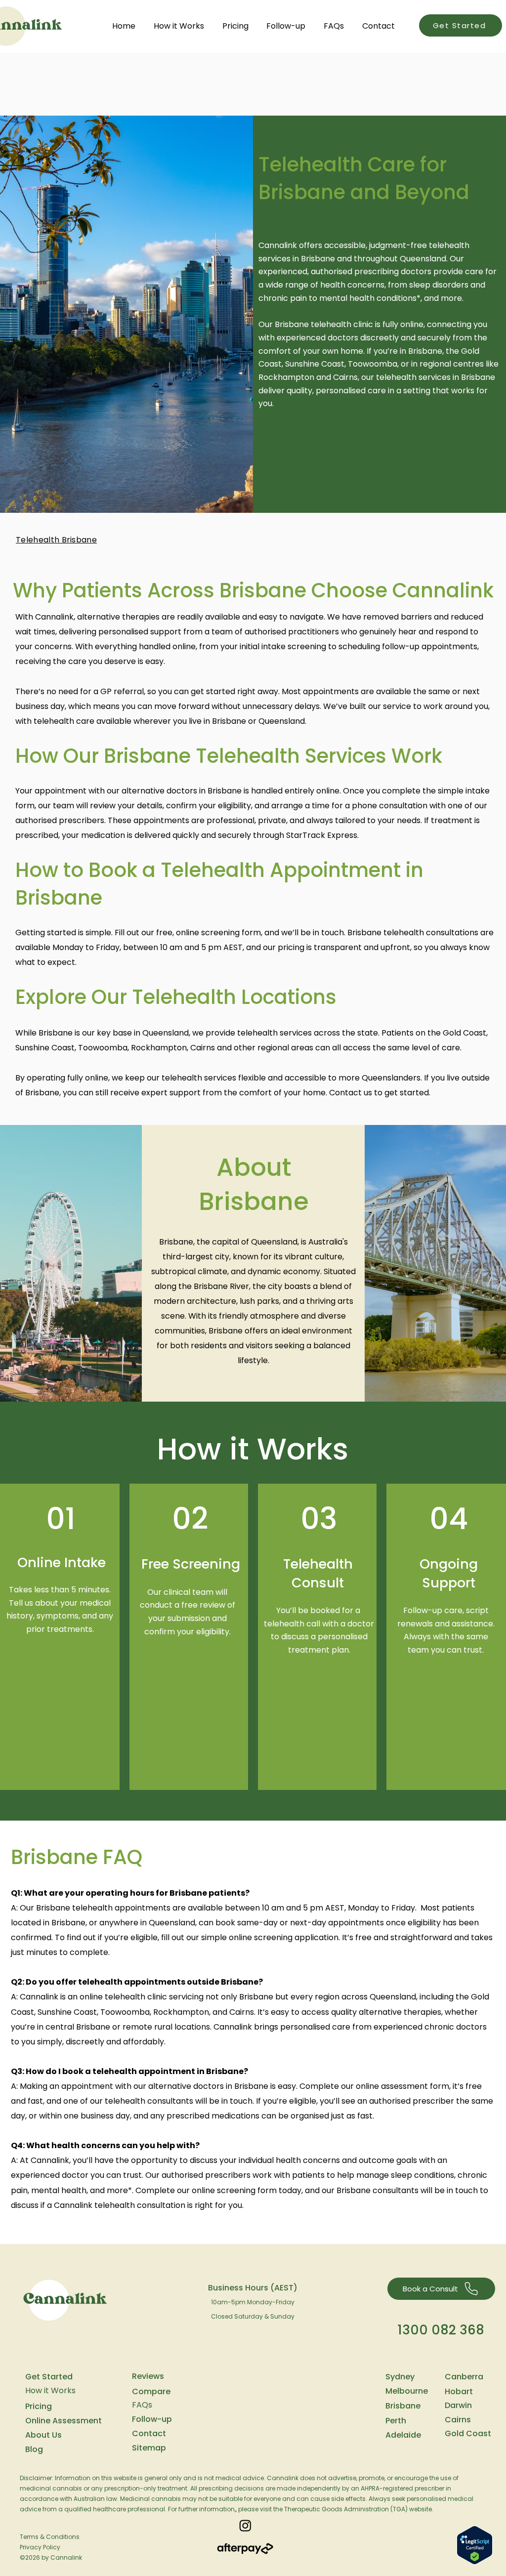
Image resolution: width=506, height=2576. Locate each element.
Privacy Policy (40, 2547)
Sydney (400, 2377)
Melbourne (407, 2391)
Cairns (458, 2420)
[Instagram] (245, 2525)
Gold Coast (468, 2433)
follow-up (402, 646)
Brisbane (403, 2406)
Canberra (464, 2377)
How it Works (50, 2390)
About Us (43, 2435)
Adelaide (403, 2435)
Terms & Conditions (50, 2537)
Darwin (458, 2405)
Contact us (351, 1093)
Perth (396, 2421)
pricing (291, 947)
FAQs (142, 2405)
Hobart (459, 2391)
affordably (144, 2042)
